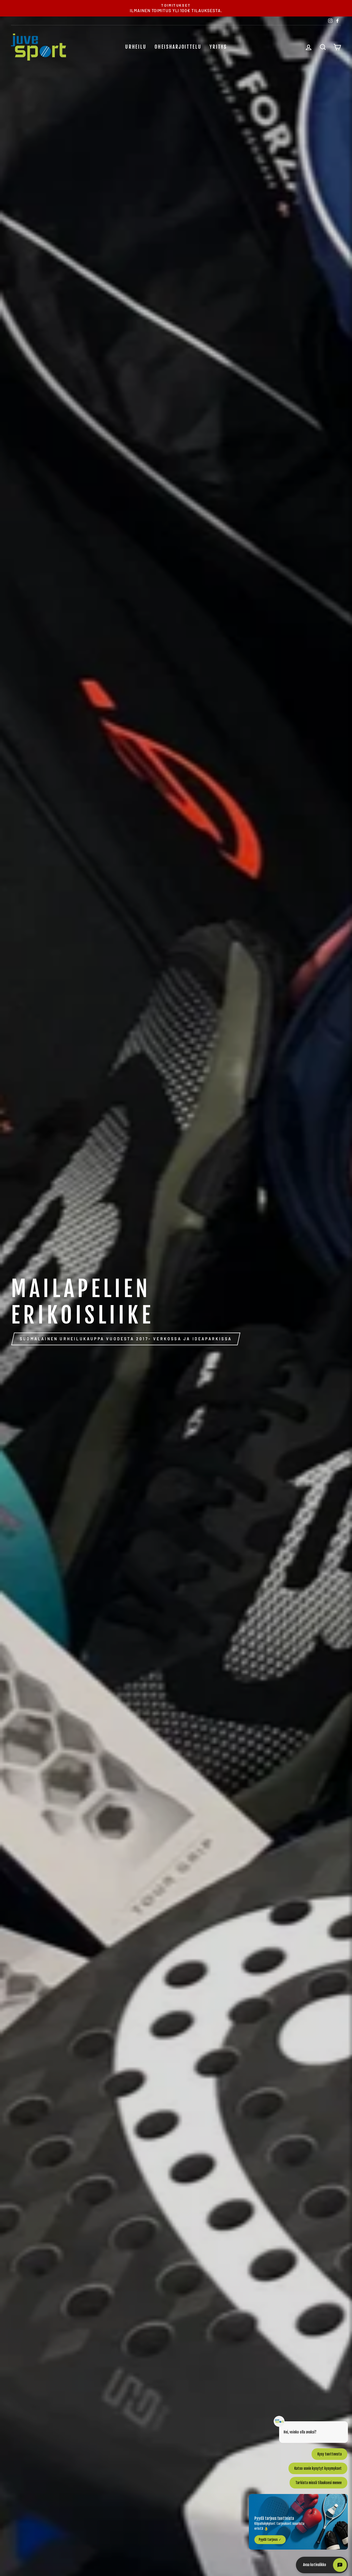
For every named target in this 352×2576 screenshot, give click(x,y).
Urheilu (136, 47)
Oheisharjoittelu (178, 47)
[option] (176, 8)
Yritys (218, 47)
